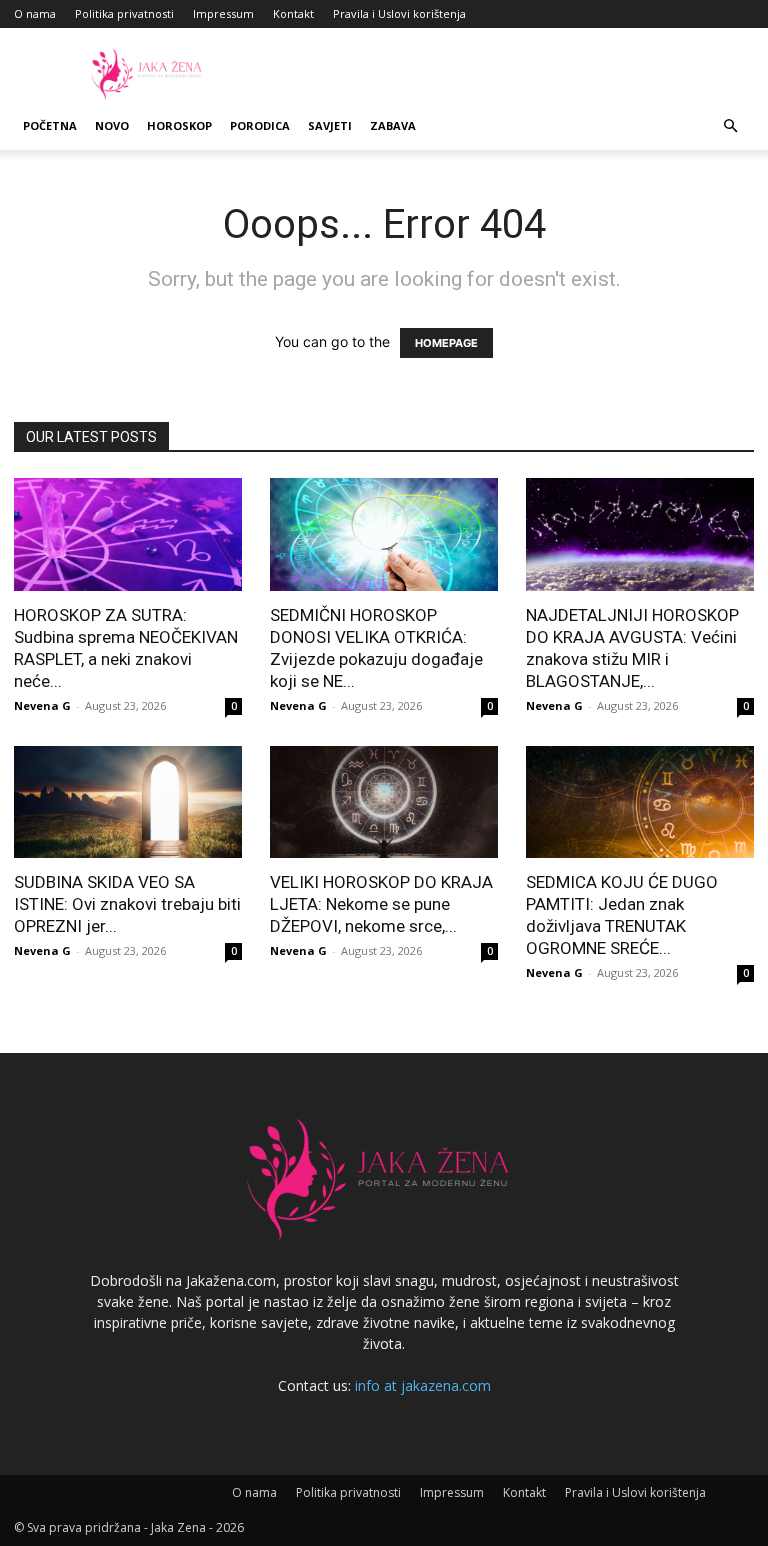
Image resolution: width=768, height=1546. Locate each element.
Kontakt (293, 13)
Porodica (260, 125)
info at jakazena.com (423, 1385)
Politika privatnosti (124, 13)
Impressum (223, 13)
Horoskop (179, 125)
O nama (35, 13)
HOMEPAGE (446, 343)
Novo (112, 125)
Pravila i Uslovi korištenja (399, 13)
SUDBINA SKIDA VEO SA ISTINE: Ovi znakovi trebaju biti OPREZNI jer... (127, 904)
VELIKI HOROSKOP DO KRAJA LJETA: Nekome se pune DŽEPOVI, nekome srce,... (381, 904)
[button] (730, 126)
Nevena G (42, 705)
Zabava (393, 125)
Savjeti (330, 125)
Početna (50, 125)
